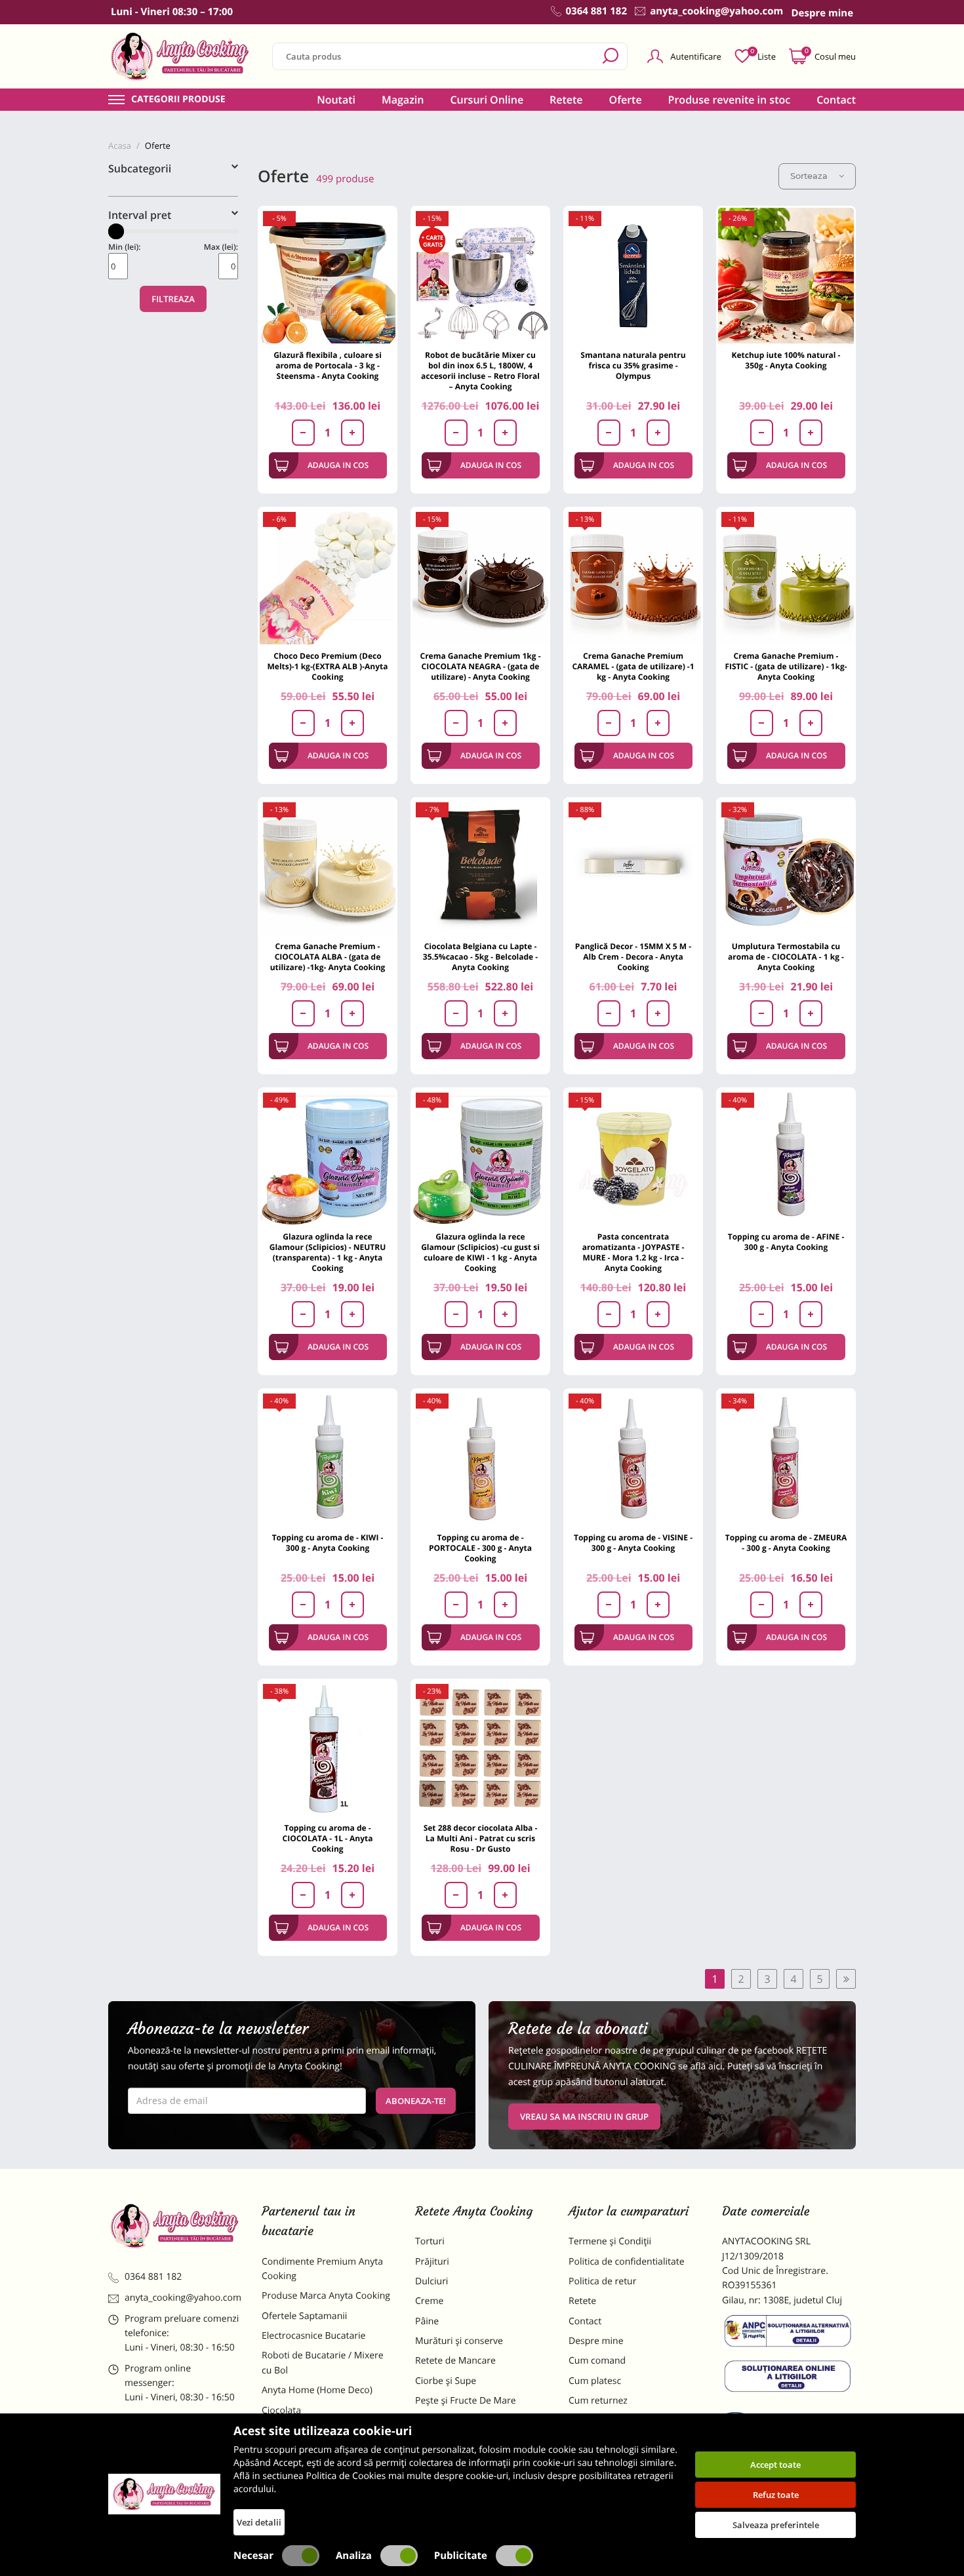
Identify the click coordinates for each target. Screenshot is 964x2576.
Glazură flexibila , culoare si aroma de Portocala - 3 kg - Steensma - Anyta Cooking (328, 365)
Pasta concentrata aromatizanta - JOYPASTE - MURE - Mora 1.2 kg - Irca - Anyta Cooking (633, 1252)
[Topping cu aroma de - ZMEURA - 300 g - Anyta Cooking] (786, 1458)
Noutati (336, 100)
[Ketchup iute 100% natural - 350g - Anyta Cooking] (786, 276)
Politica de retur (602, 2281)
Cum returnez (598, 2401)
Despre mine (596, 2341)
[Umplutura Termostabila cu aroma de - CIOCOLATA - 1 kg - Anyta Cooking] (786, 867)
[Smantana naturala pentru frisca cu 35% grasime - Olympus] (633, 276)
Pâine (427, 2321)
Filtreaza (173, 299)
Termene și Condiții (610, 2241)
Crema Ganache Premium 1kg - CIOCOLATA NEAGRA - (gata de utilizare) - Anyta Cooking (480, 666)
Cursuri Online (487, 100)
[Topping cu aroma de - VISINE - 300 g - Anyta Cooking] (633, 1458)
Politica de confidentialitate (627, 2262)
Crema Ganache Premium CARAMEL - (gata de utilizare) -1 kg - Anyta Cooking (633, 666)
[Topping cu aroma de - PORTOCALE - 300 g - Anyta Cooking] (480, 1458)
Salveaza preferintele (776, 2525)
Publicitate (461, 2556)
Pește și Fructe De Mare (466, 2401)
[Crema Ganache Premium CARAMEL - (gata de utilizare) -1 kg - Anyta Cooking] (633, 576)
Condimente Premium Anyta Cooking (322, 2269)
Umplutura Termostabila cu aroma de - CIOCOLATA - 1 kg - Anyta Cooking (786, 957)
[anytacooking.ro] (175, 2226)
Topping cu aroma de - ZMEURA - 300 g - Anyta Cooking (786, 1543)
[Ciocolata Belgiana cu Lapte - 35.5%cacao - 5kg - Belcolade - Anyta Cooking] (480, 867)
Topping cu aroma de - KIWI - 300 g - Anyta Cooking (328, 1543)
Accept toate (775, 2465)
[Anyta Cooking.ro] (164, 2494)
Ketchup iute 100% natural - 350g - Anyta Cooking (786, 360)
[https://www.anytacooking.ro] (180, 56)
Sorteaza (809, 176)
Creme (429, 2301)
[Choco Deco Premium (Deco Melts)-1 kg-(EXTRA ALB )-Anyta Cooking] (328, 576)
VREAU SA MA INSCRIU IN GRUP (584, 2117)
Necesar (253, 2556)
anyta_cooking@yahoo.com (183, 2298)
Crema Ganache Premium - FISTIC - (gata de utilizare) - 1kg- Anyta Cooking (786, 666)
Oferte (626, 100)
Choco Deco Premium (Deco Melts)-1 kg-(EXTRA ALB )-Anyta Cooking (328, 666)
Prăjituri (432, 2262)
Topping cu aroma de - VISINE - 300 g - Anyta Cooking (633, 1543)
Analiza (354, 2556)
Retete (566, 100)
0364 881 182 (153, 2277)
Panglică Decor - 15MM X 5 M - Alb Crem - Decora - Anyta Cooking (633, 957)
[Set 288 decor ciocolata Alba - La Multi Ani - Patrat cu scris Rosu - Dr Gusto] (480, 1748)
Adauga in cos (338, 465)
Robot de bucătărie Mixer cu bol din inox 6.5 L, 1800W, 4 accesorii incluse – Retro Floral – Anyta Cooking (480, 371)
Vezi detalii (259, 2522)
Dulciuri (432, 2281)
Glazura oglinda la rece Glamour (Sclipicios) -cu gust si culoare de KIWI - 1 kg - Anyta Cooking (480, 1252)
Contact (836, 100)
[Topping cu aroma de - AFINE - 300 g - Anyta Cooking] (786, 1157)
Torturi (430, 2241)
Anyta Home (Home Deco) (317, 2390)
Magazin (403, 100)
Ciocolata (281, 2410)
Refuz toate (776, 2495)
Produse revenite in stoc (730, 100)
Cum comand (597, 2361)
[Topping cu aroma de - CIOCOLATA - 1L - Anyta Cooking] (328, 1748)
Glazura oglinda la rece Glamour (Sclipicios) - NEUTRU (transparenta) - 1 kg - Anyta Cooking (328, 1252)
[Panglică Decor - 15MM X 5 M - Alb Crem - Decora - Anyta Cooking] (633, 867)
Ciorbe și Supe (446, 2381)
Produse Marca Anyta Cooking (326, 2296)
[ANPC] (789, 2333)
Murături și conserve (459, 2341)
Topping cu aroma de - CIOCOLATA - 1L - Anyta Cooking (328, 1838)
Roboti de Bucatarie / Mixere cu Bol (323, 2363)
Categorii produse (178, 100)
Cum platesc (595, 2381)
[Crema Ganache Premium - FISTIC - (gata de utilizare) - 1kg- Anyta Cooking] (786, 576)
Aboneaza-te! (416, 2101)
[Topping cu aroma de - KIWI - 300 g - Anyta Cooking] (328, 1458)
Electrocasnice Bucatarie (313, 2336)
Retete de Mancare (455, 2361)
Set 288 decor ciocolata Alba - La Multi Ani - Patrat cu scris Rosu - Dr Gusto (481, 1838)
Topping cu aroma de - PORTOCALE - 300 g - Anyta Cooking (480, 1548)
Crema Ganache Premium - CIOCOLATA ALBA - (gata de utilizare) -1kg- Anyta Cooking (328, 957)
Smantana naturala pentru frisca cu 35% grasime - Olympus (633, 365)
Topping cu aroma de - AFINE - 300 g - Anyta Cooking (786, 1242)
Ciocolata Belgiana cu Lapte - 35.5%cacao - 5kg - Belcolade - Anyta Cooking (480, 957)
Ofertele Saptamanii (304, 2316)
